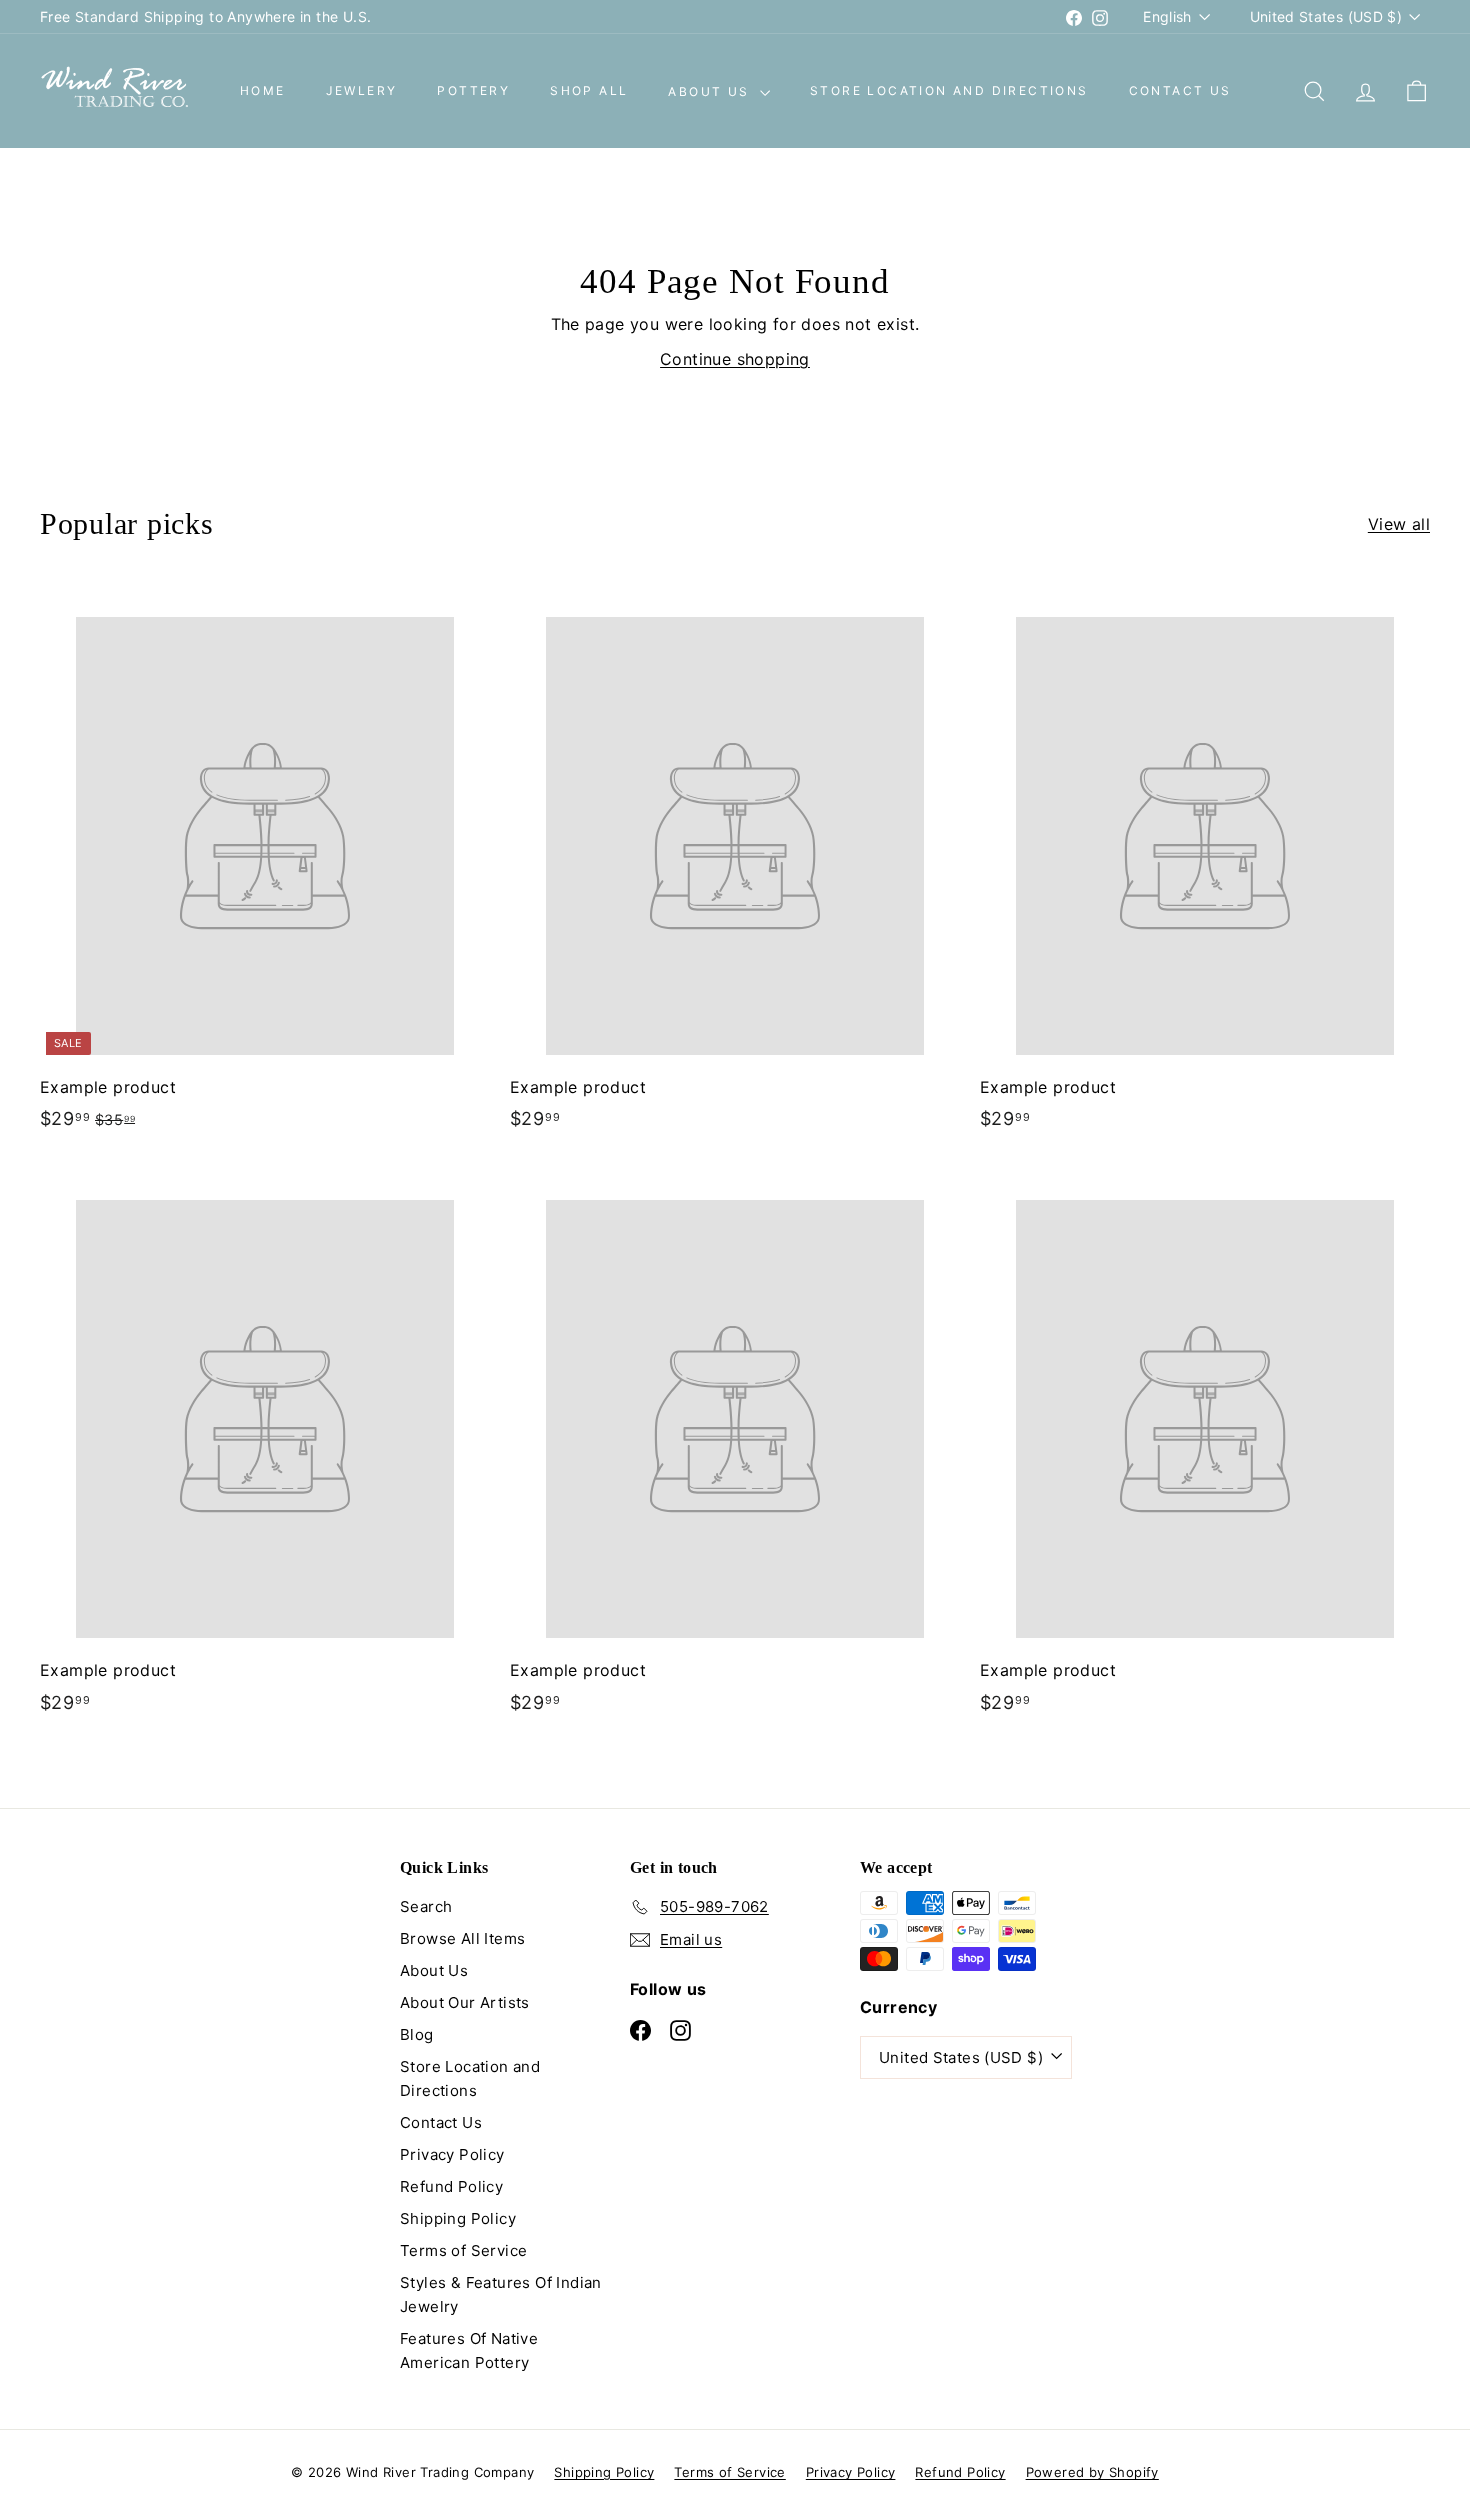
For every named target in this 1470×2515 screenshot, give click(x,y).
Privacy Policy (452, 2154)
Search (426, 1906)
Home (263, 91)
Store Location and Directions (949, 91)
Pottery (473, 91)
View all (1399, 524)
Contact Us (1180, 91)
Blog (417, 2034)
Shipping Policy (458, 2218)
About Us (711, 91)
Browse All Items (462, 1938)
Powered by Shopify (1092, 2472)
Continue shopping (735, 359)
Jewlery (362, 91)
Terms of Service (463, 2250)
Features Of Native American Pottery (469, 2350)
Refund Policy (451, 2186)
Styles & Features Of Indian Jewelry (501, 2294)
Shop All (589, 91)
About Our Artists (465, 2002)
